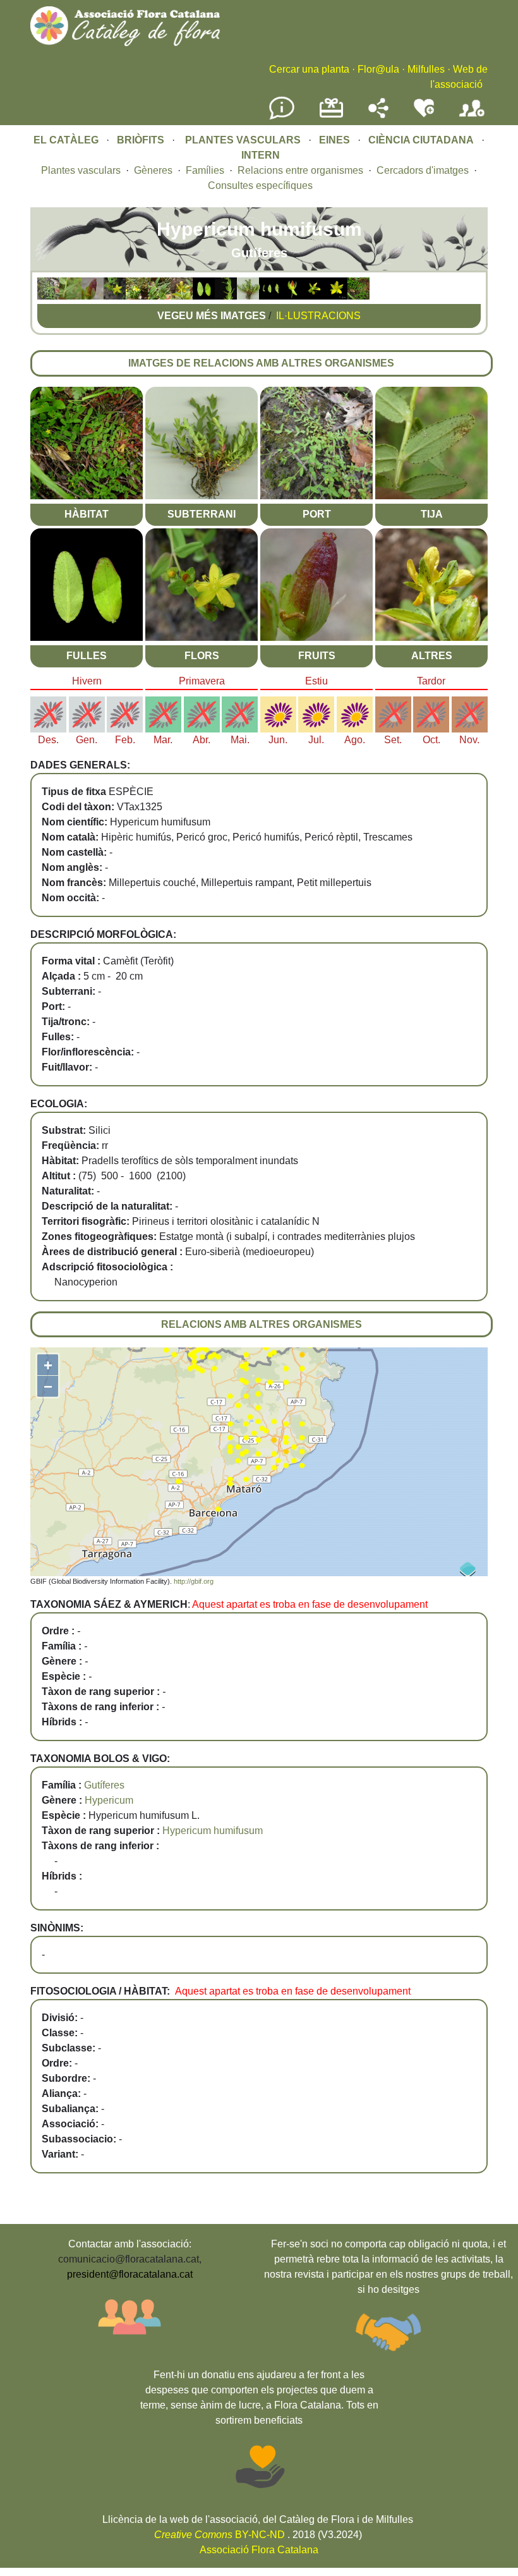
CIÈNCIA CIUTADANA (421, 140)
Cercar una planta (309, 69)
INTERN (261, 155)
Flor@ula (378, 69)
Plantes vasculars (81, 170)
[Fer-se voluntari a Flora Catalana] (424, 115)
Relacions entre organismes (300, 170)
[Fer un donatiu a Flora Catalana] (331, 116)
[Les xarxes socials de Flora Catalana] (378, 115)
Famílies (205, 170)
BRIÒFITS (142, 140)
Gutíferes (104, 1785)
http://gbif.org (194, 1581)
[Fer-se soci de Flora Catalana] (472, 117)
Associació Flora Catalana (259, 2550)
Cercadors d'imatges (423, 170)
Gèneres (153, 170)
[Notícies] (282, 117)
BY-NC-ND (220, 2535)
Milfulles (426, 69)
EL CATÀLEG (66, 140)
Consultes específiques (260, 185)
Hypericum (109, 1800)
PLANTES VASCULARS (243, 140)
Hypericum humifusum (213, 1831)
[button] (48, 296)
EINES (334, 140)
